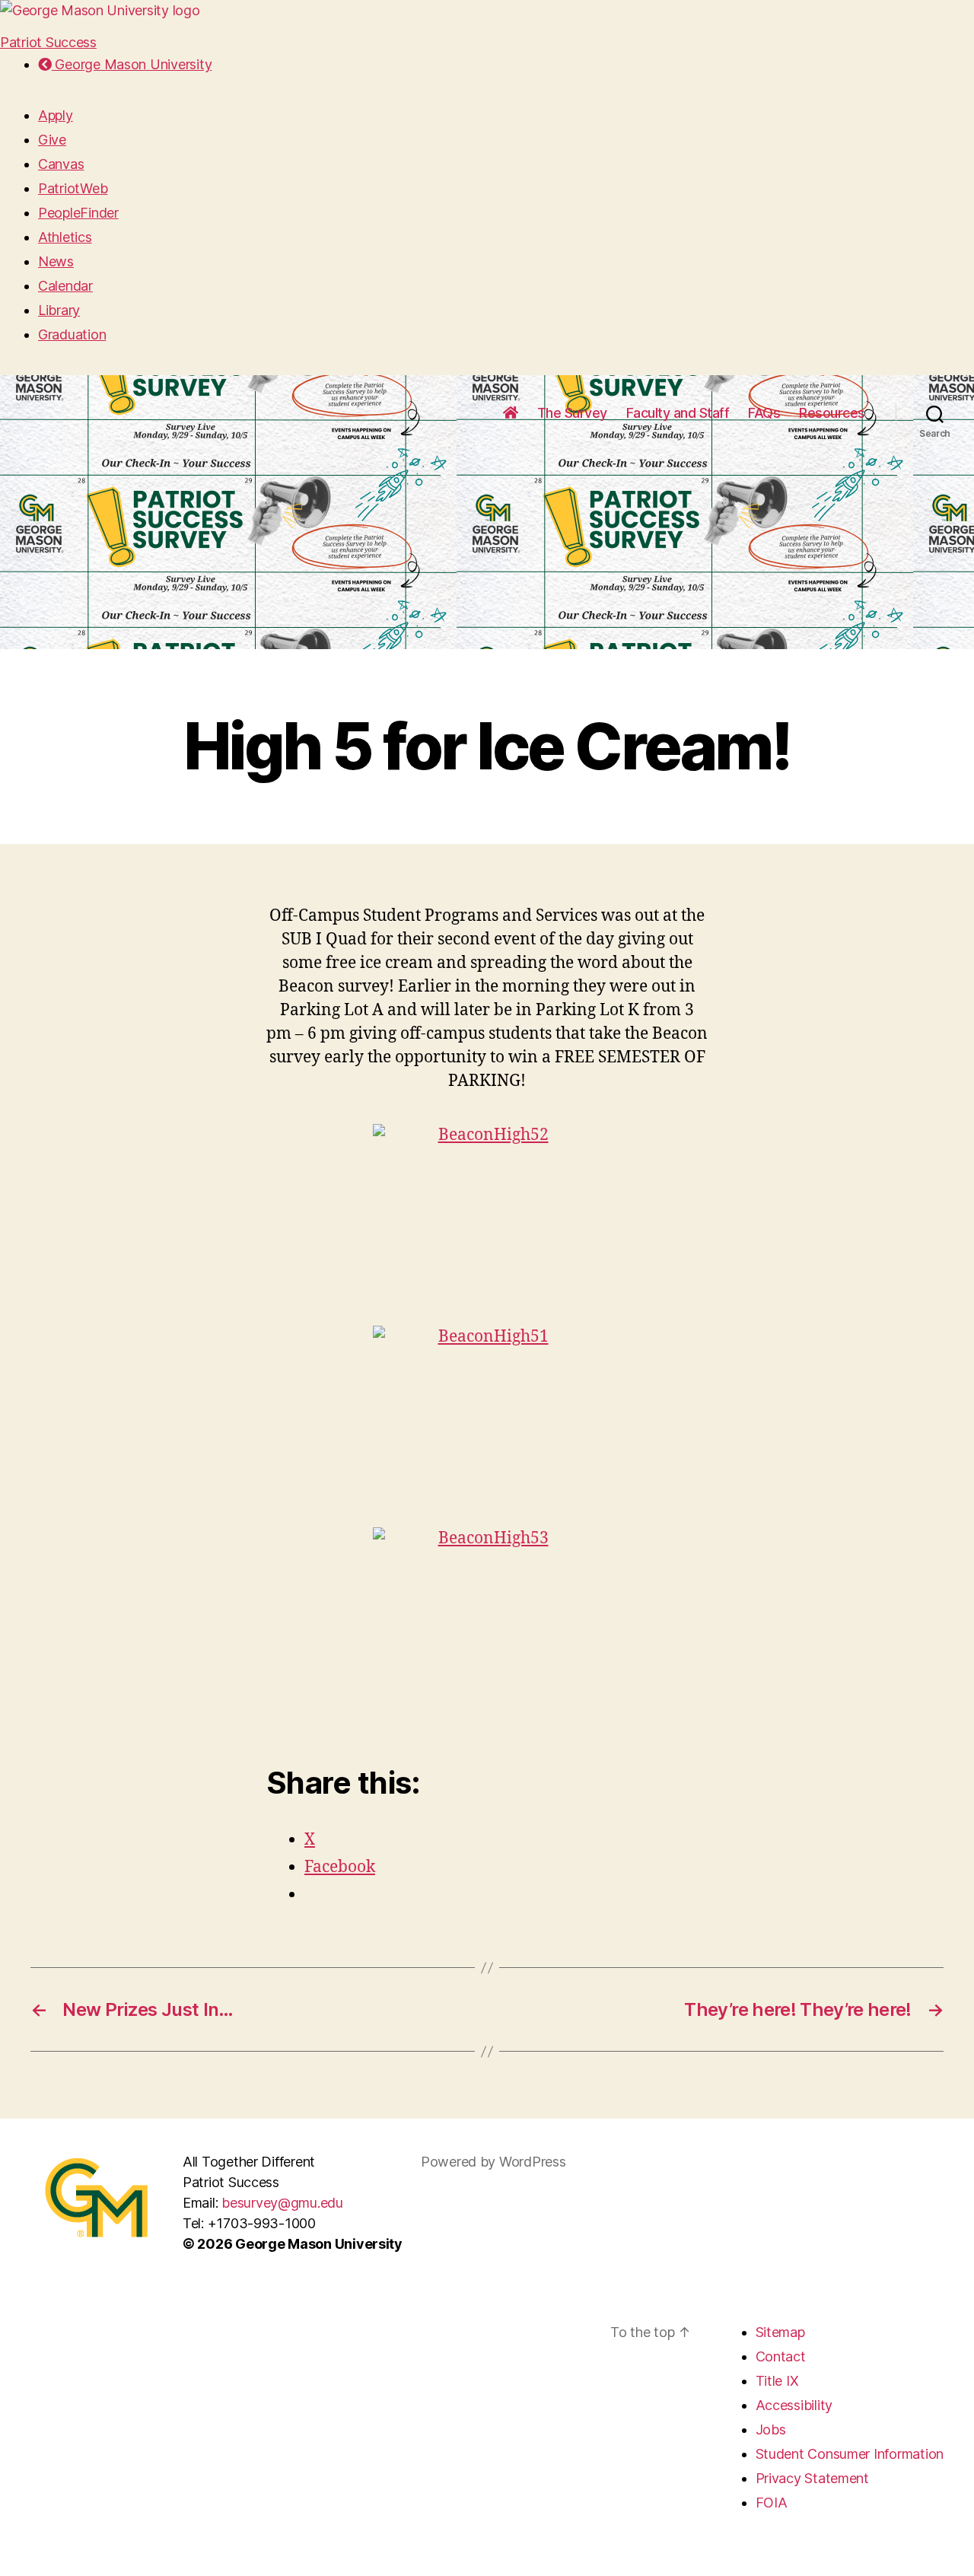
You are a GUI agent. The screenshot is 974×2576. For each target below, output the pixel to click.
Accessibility (794, 2405)
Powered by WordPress (493, 2162)
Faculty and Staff (678, 413)
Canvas (61, 164)
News (56, 261)
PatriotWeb (73, 188)
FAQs (764, 413)
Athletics (65, 237)
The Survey (572, 413)
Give (52, 140)
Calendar (65, 286)
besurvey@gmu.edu (282, 2203)
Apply (56, 115)
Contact (781, 2356)
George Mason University (132, 64)
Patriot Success (48, 42)
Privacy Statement (812, 2478)
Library (59, 310)
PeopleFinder (78, 213)
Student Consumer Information (850, 2454)
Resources (832, 413)
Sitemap (780, 2332)
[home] (511, 413)
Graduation (72, 334)
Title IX (777, 2381)
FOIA (772, 2503)
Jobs (771, 2430)
